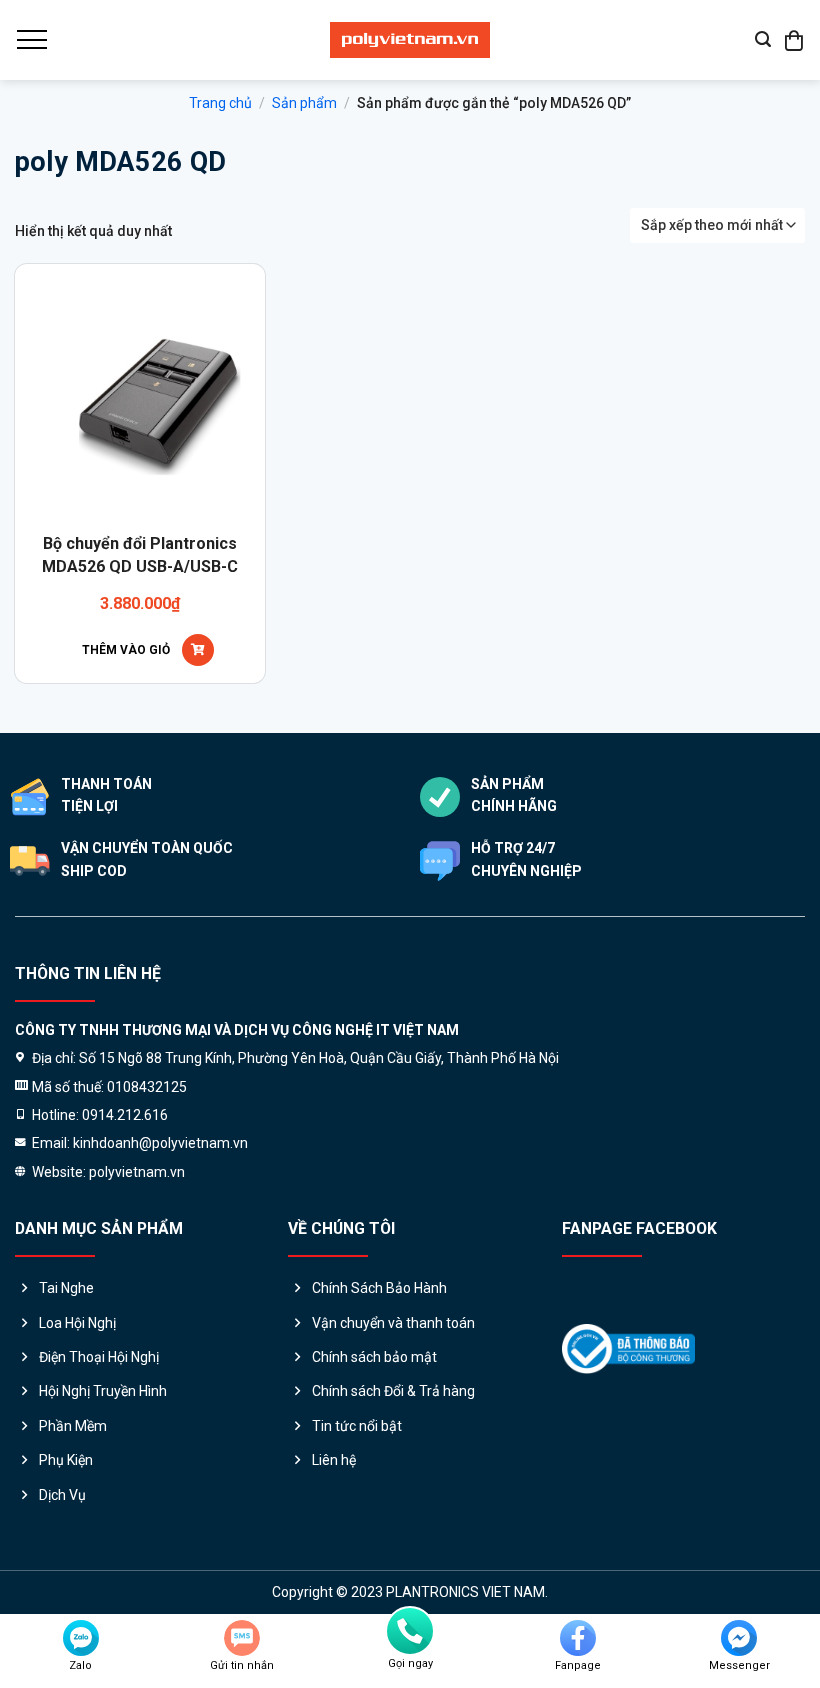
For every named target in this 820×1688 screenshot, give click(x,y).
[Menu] (31, 40)
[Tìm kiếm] (763, 39)
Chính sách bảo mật (374, 1357)
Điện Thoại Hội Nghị (99, 1357)
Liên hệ (334, 1460)
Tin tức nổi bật (357, 1426)
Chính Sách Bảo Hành (379, 1288)
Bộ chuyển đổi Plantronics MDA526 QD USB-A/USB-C (140, 554)
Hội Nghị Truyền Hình (103, 1391)
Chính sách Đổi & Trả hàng (393, 1391)
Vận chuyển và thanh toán (393, 1323)
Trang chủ (220, 103)
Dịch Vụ (62, 1495)
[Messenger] (739, 1638)
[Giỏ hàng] (795, 40)
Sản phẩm (304, 103)
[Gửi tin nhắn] (242, 1638)
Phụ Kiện (66, 1460)
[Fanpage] (578, 1638)
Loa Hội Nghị (77, 1323)
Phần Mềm (73, 1426)
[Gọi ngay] (410, 1631)
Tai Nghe (66, 1288)
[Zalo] (81, 1638)
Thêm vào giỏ (126, 650)
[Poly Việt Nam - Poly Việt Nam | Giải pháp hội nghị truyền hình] (410, 40)
